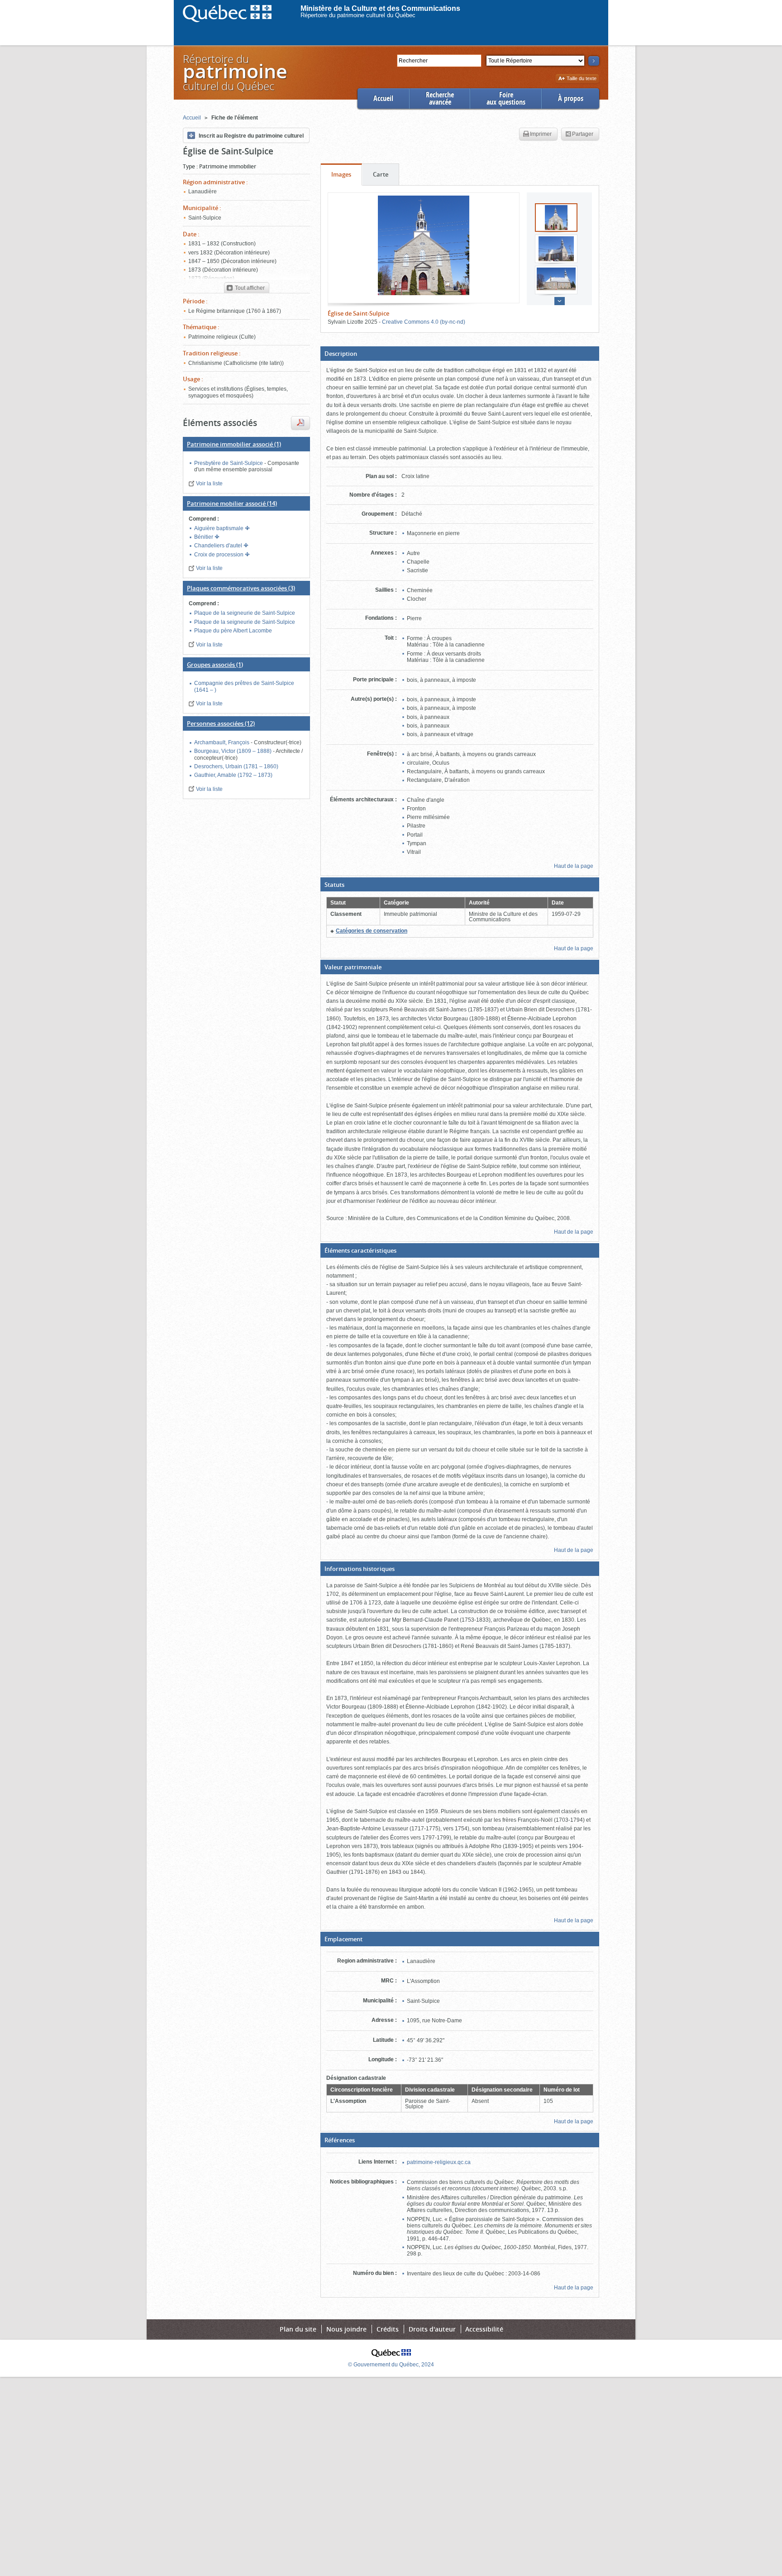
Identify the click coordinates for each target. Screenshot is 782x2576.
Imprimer (541, 134)
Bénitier (204, 537)
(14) (232, 503)
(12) (221, 723)
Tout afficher (249, 288)
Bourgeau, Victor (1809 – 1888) (234, 751)
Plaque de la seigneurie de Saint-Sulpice (245, 613)
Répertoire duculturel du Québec (234, 72)
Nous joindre (346, 2329)
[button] (460, 354)
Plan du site (298, 2329)
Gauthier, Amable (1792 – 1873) (233, 775)
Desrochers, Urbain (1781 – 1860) (236, 766)
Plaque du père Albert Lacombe (233, 631)
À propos (571, 98)
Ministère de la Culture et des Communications (380, 8)
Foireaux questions (506, 98)
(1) (234, 444)
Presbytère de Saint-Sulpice (229, 463)
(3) (241, 588)
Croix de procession (219, 555)
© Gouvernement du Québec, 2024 (391, 2365)
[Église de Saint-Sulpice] (424, 245)
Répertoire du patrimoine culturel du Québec (358, 15)
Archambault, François (222, 742)
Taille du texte (581, 79)
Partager (583, 134)
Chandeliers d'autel (219, 546)
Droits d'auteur (432, 2329)
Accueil (383, 98)
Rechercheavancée (440, 98)
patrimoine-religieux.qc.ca (439, 2162)
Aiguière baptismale (219, 528)
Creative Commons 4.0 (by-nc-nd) (424, 322)
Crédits (388, 2329)
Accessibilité (484, 2329)
